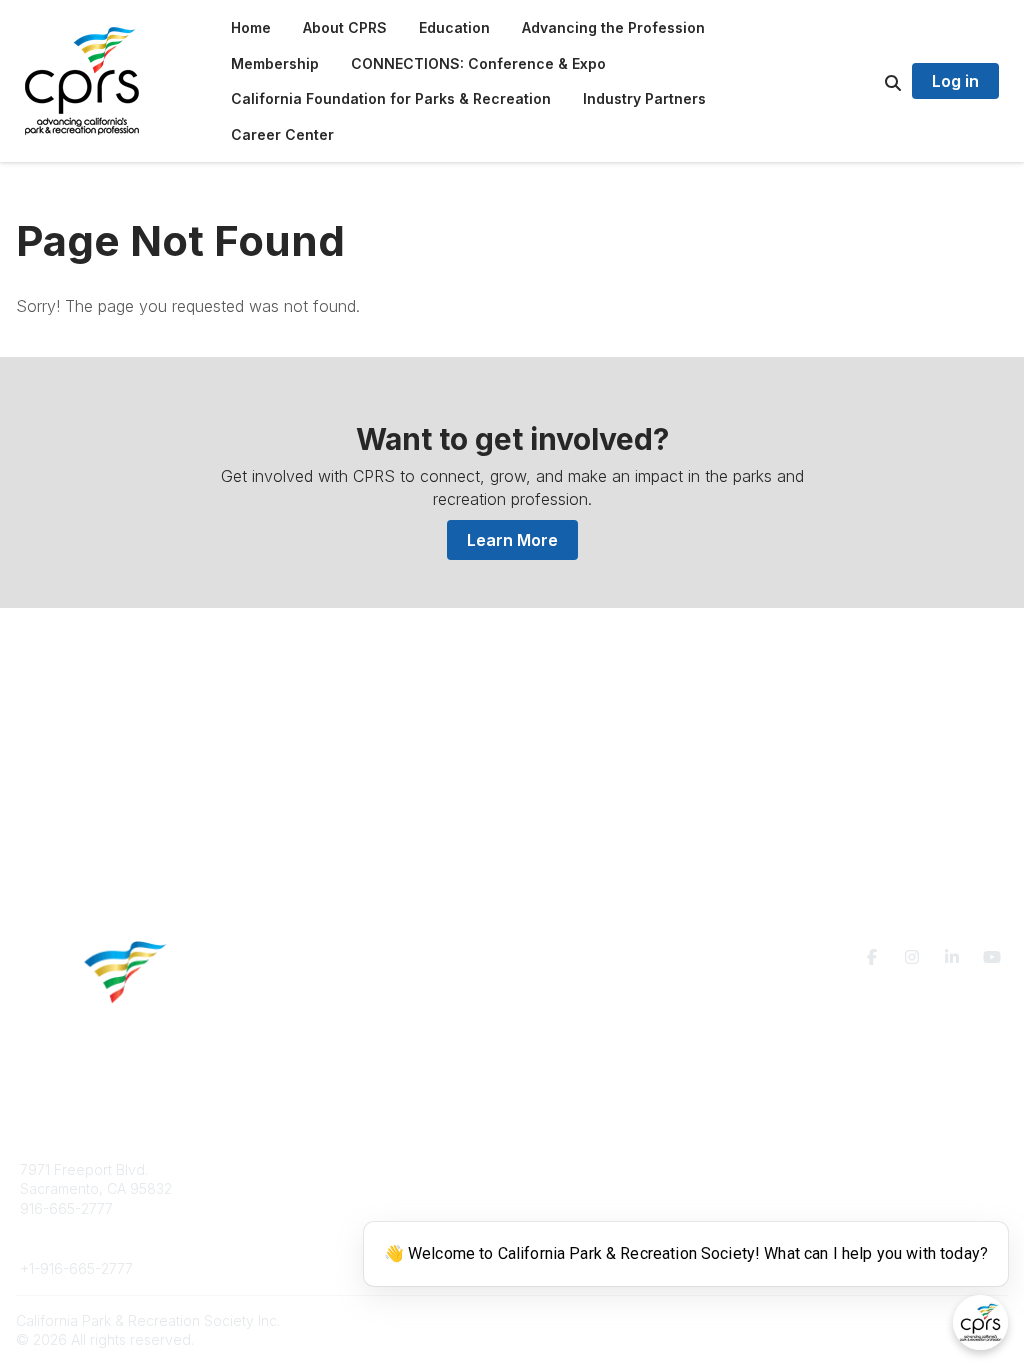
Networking (573, 1169)
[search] (868, 81)
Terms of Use (820, 1177)
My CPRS (566, 1208)
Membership (577, 1188)
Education (300, 1188)
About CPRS (308, 1169)
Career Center (315, 1208)
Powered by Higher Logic (923, 1320)
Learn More (512, 540)
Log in (955, 81)
